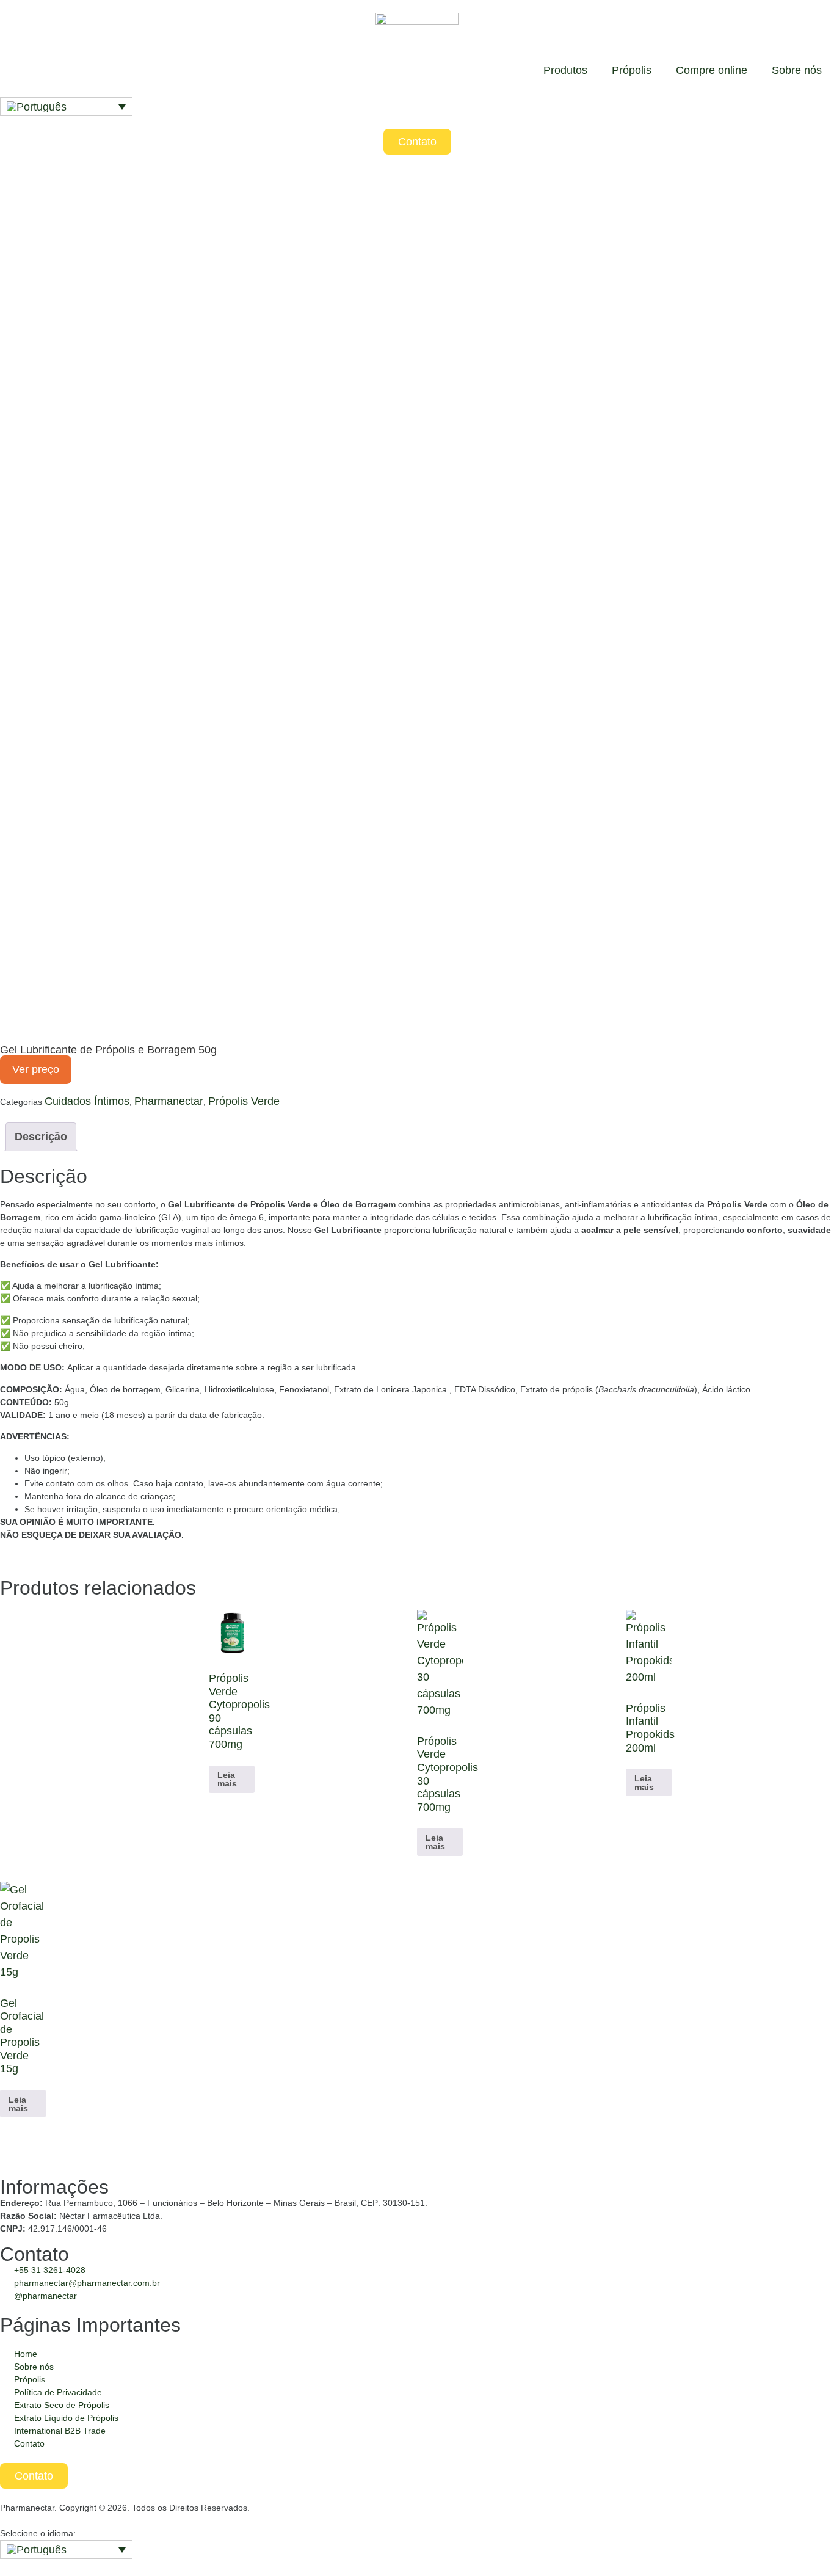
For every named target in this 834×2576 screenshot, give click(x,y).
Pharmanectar (169, 1101)
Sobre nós (797, 70)
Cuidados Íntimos (87, 1101)
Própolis (632, 70)
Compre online (712, 70)
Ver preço (36, 1069)
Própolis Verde (244, 1101)
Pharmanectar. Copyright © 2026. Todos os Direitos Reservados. (125, 2508)
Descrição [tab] (41, 1137)
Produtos (565, 70)
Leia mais (227, 1779)
